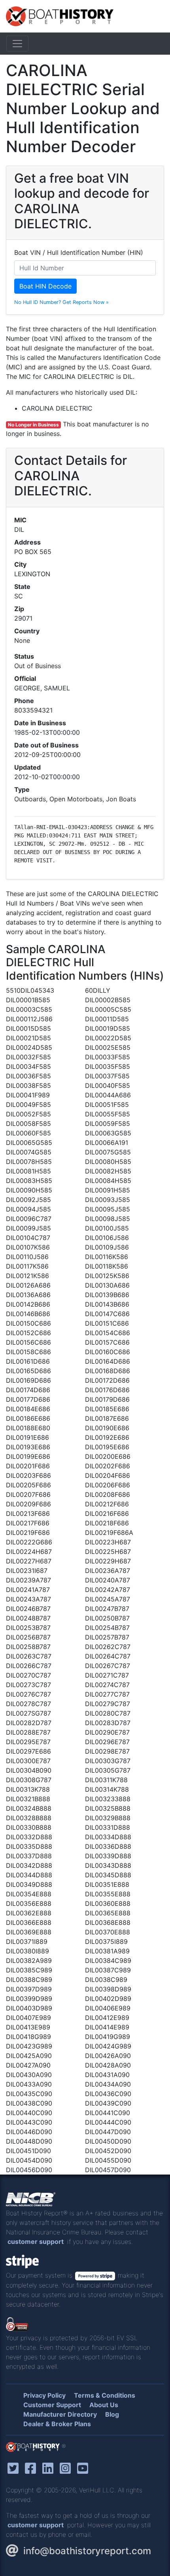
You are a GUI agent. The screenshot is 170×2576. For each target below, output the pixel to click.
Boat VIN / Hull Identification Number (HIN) (79, 252)
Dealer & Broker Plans (57, 2424)
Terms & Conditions (105, 2395)
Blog (112, 2414)
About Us (104, 2405)
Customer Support (52, 2405)
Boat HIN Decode (45, 286)
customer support (36, 2242)
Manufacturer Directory (60, 2414)
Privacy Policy (44, 2395)
